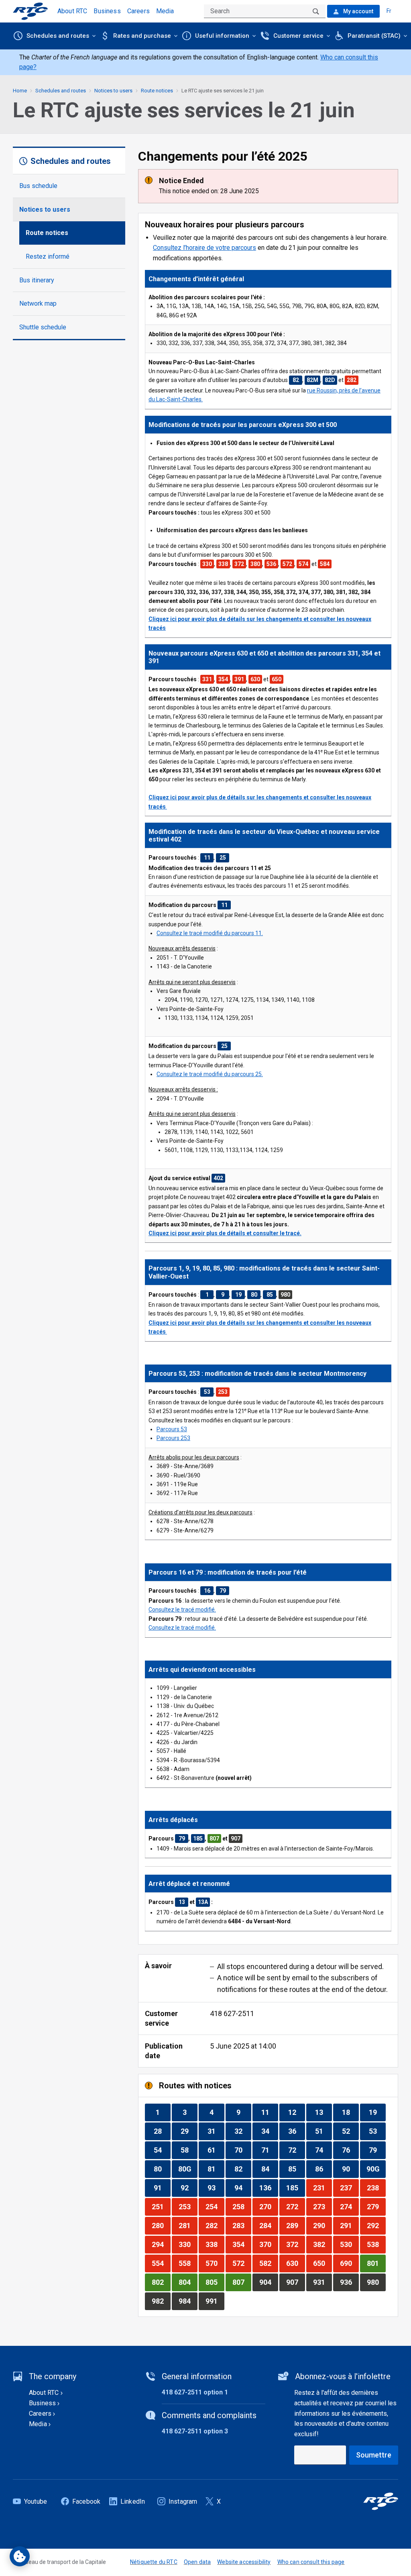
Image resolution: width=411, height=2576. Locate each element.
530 (349, 2244)
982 (161, 2301)
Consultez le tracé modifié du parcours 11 (209, 933)
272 (295, 2206)
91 (162, 2188)
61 (216, 2150)
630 (295, 2263)
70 (243, 2150)
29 (189, 2131)
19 (377, 2112)
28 (162, 2131)
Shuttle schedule (43, 327)
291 (349, 2225)
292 (376, 2225)
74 (323, 2150)
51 (323, 2131)
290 (322, 2225)
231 (322, 2188)
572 (242, 2263)
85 (296, 2169)
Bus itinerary (37, 280)
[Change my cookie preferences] (20, 2556)
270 (269, 2206)
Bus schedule (38, 186)
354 (242, 2244)
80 (162, 2169)
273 (322, 2206)
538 (376, 2244)
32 (243, 2131)
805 (215, 2282)
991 (215, 2301)
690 (349, 2263)
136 (269, 2188)
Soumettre (374, 2455)
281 (188, 2225)
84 (270, 2169)
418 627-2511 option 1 (195, 2392)
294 (161, 2244)
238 (376, 2188)
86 (323, 2169)
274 (349, 2206)
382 (322, 2244)
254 (215, 2206)
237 (349, 2188)
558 (188, 2263)
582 (269, 2263)
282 (215, 2225)
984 (188, 2301)
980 (376, 2282)
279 (376, 2206)
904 (269, 2282)
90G (376, 2169)
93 (216, 2188)
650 (322, 2263)
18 (350, 2112)
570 (215, 2263)
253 (188, 2206)
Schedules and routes (61, 91)
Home (20, 91)
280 (161, 2225)
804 (188, 2282)
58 (189, 2150)
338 (215, 2244)
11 (270, 2112)
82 (243, 2169)
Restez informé (48, 256)
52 (350, 2131)
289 (295, 2225)
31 (216, 2131)
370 (269, 2244)
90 (350, 2169)
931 (322, 2282)
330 (188, 2244)
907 (295, 2282)
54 (162, 2150)
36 (296, 2131)
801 (376, 2263)
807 (242, 2282)
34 (270, 2131)
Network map (38, 303)
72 (296, 2150)
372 (295, 2244)
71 (270, 2150)
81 (216, 2169)
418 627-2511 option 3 (195, 2431)
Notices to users (45, 209)
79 (377, 2150)
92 (189, 2188)
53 (377, 2131)
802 (161, 2282)
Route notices (47, 233)
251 (161, 2206)
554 (161, 2263)
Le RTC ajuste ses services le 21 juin (223, 91)
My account (358, 11)
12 (296, 2112)
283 (242, 2225)
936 (349, 2282)
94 (243, 2188)
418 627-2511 (232, 2013)
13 (323, 2112)
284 (269, 2225)
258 (242, 2206)
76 (350, 2150)
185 (295, 2188)
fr (389, 11)
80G (188, 2169)
